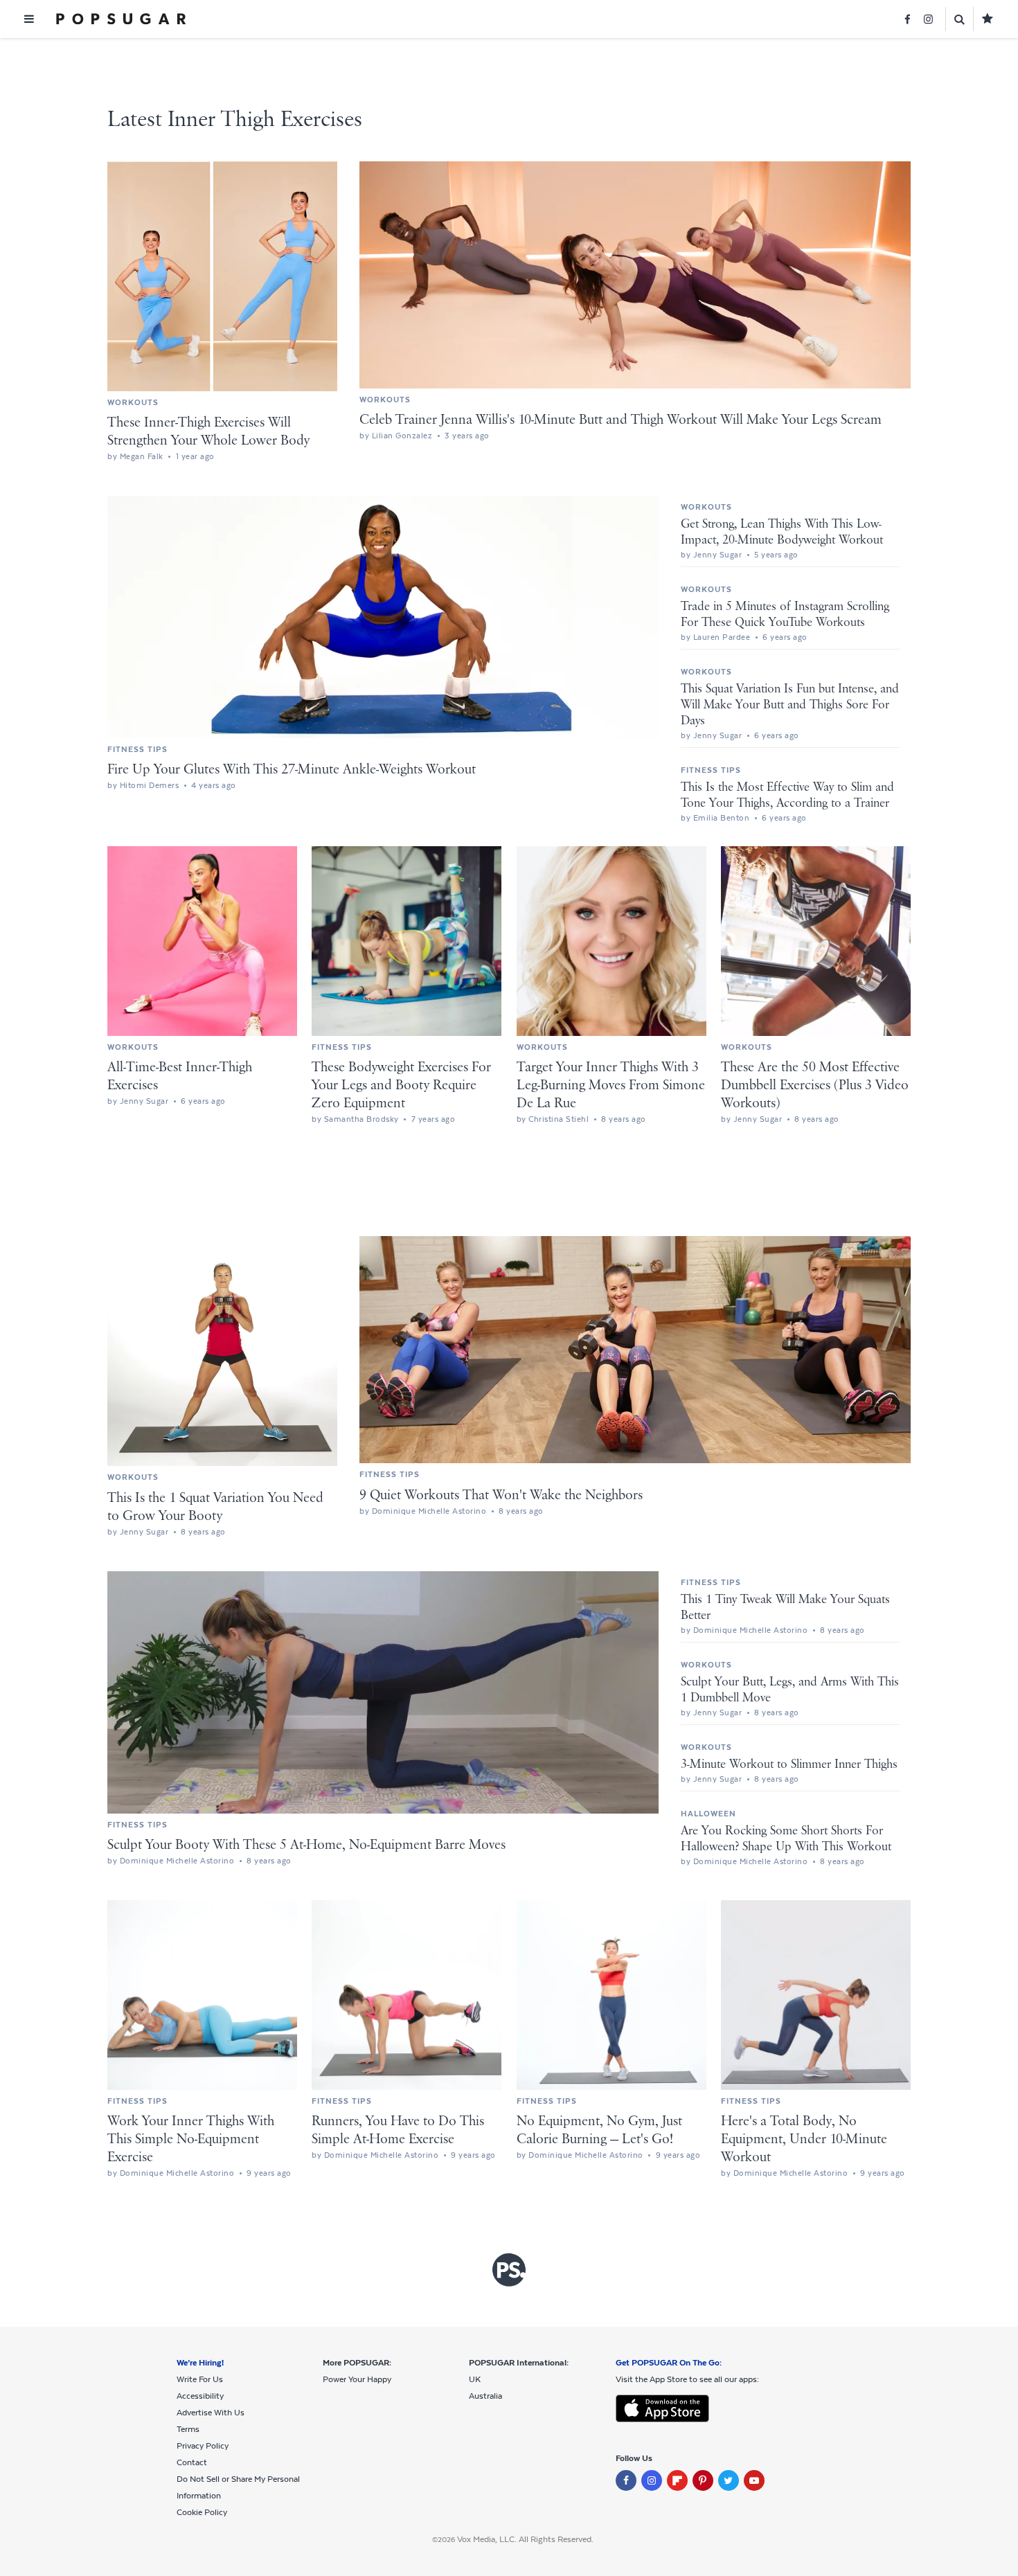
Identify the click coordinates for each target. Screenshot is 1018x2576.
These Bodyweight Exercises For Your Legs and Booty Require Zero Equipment (401, 1085)
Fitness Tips (137, 749)
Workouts (133, 402)
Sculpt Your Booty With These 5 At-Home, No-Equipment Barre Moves (306, 1845)
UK (475, 2379)
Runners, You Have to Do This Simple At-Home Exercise (398, 2130)
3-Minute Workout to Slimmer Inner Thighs (789, 1764)
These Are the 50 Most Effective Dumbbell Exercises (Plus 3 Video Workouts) (815, 1085)
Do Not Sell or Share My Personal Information (238, 2487)
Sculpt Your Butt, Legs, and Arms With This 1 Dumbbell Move (790, 1690)
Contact (192, 2462)
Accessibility (200, 2396)
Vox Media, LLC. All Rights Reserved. (525, 2539)
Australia (485, 2396)
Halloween (708, 1814)
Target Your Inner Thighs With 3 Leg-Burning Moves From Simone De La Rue (611, 1085)
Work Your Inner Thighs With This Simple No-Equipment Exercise (191, 2139)
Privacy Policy (203, 2446)
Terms (188, 2429)
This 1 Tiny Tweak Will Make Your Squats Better (785, 1608)
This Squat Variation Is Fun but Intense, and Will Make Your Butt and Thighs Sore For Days (790, 705)
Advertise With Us (211, 2413)
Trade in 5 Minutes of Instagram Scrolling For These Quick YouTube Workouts (785, 615)
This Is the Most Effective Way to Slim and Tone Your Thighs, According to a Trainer (787, 795)
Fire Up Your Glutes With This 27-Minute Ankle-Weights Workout (292, 770)
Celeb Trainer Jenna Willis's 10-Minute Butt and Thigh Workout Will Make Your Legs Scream (620, 420)
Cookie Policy (202, 2512)
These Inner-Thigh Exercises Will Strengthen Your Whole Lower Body (208, 432)
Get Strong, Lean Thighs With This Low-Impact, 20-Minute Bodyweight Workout (782, 532)
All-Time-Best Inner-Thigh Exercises (180, 1076)
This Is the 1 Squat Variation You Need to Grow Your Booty (215, 1507)
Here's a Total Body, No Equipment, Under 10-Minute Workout (804, 2139)
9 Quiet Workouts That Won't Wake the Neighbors (501, 1495)
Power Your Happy (357, 2379)
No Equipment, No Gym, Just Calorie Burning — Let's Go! (599, 2130)
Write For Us (200, 2379)
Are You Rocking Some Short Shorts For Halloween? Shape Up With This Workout (786, 1839)
